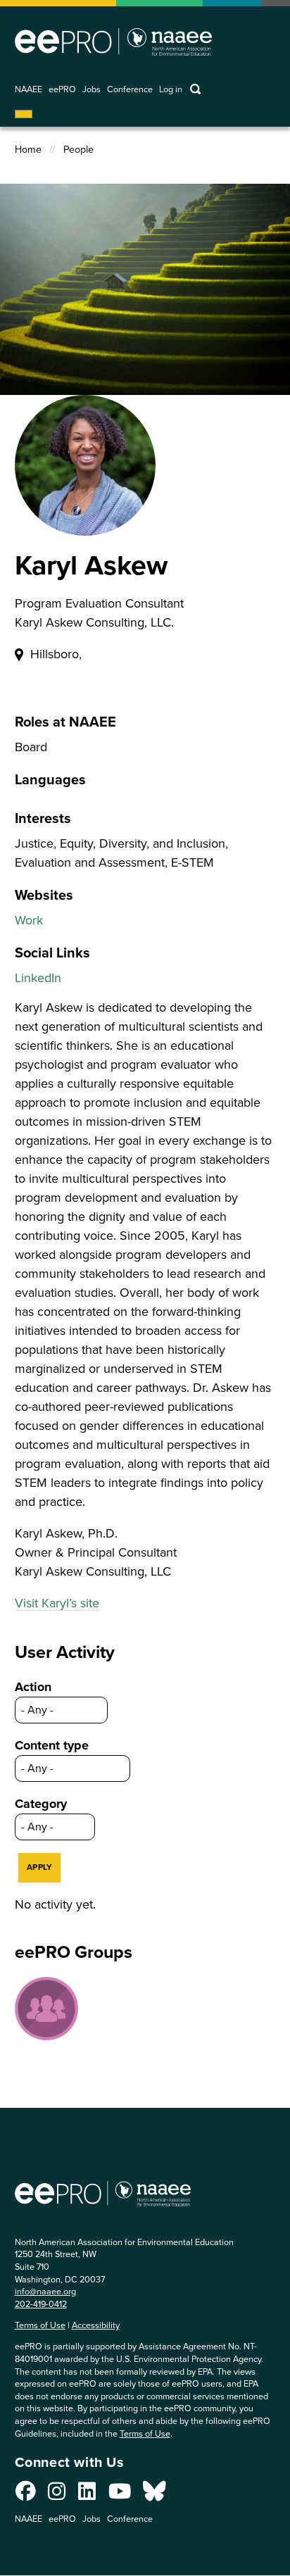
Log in (171, 90)
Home (28, 150)
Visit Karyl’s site (57, 1603)
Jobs (92, 90)
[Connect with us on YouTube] (120, 2495)
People (78, 150)
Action (33, 1687)
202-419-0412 (41, 2304)
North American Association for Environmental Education (113, 42)
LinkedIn (38, 978)
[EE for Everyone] (46, 2009)
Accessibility (96, 2325)
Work (29, 920)
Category (41, 1804)
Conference (130, 90)
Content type (52, 1745)
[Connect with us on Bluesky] (154, 2495)
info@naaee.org (45, 2291)
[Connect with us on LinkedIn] (87, 2495)
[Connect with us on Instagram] (57, 2495)
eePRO (62, 90)
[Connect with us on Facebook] (26, 2495)
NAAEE (29, 90)
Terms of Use (40, 2325)
